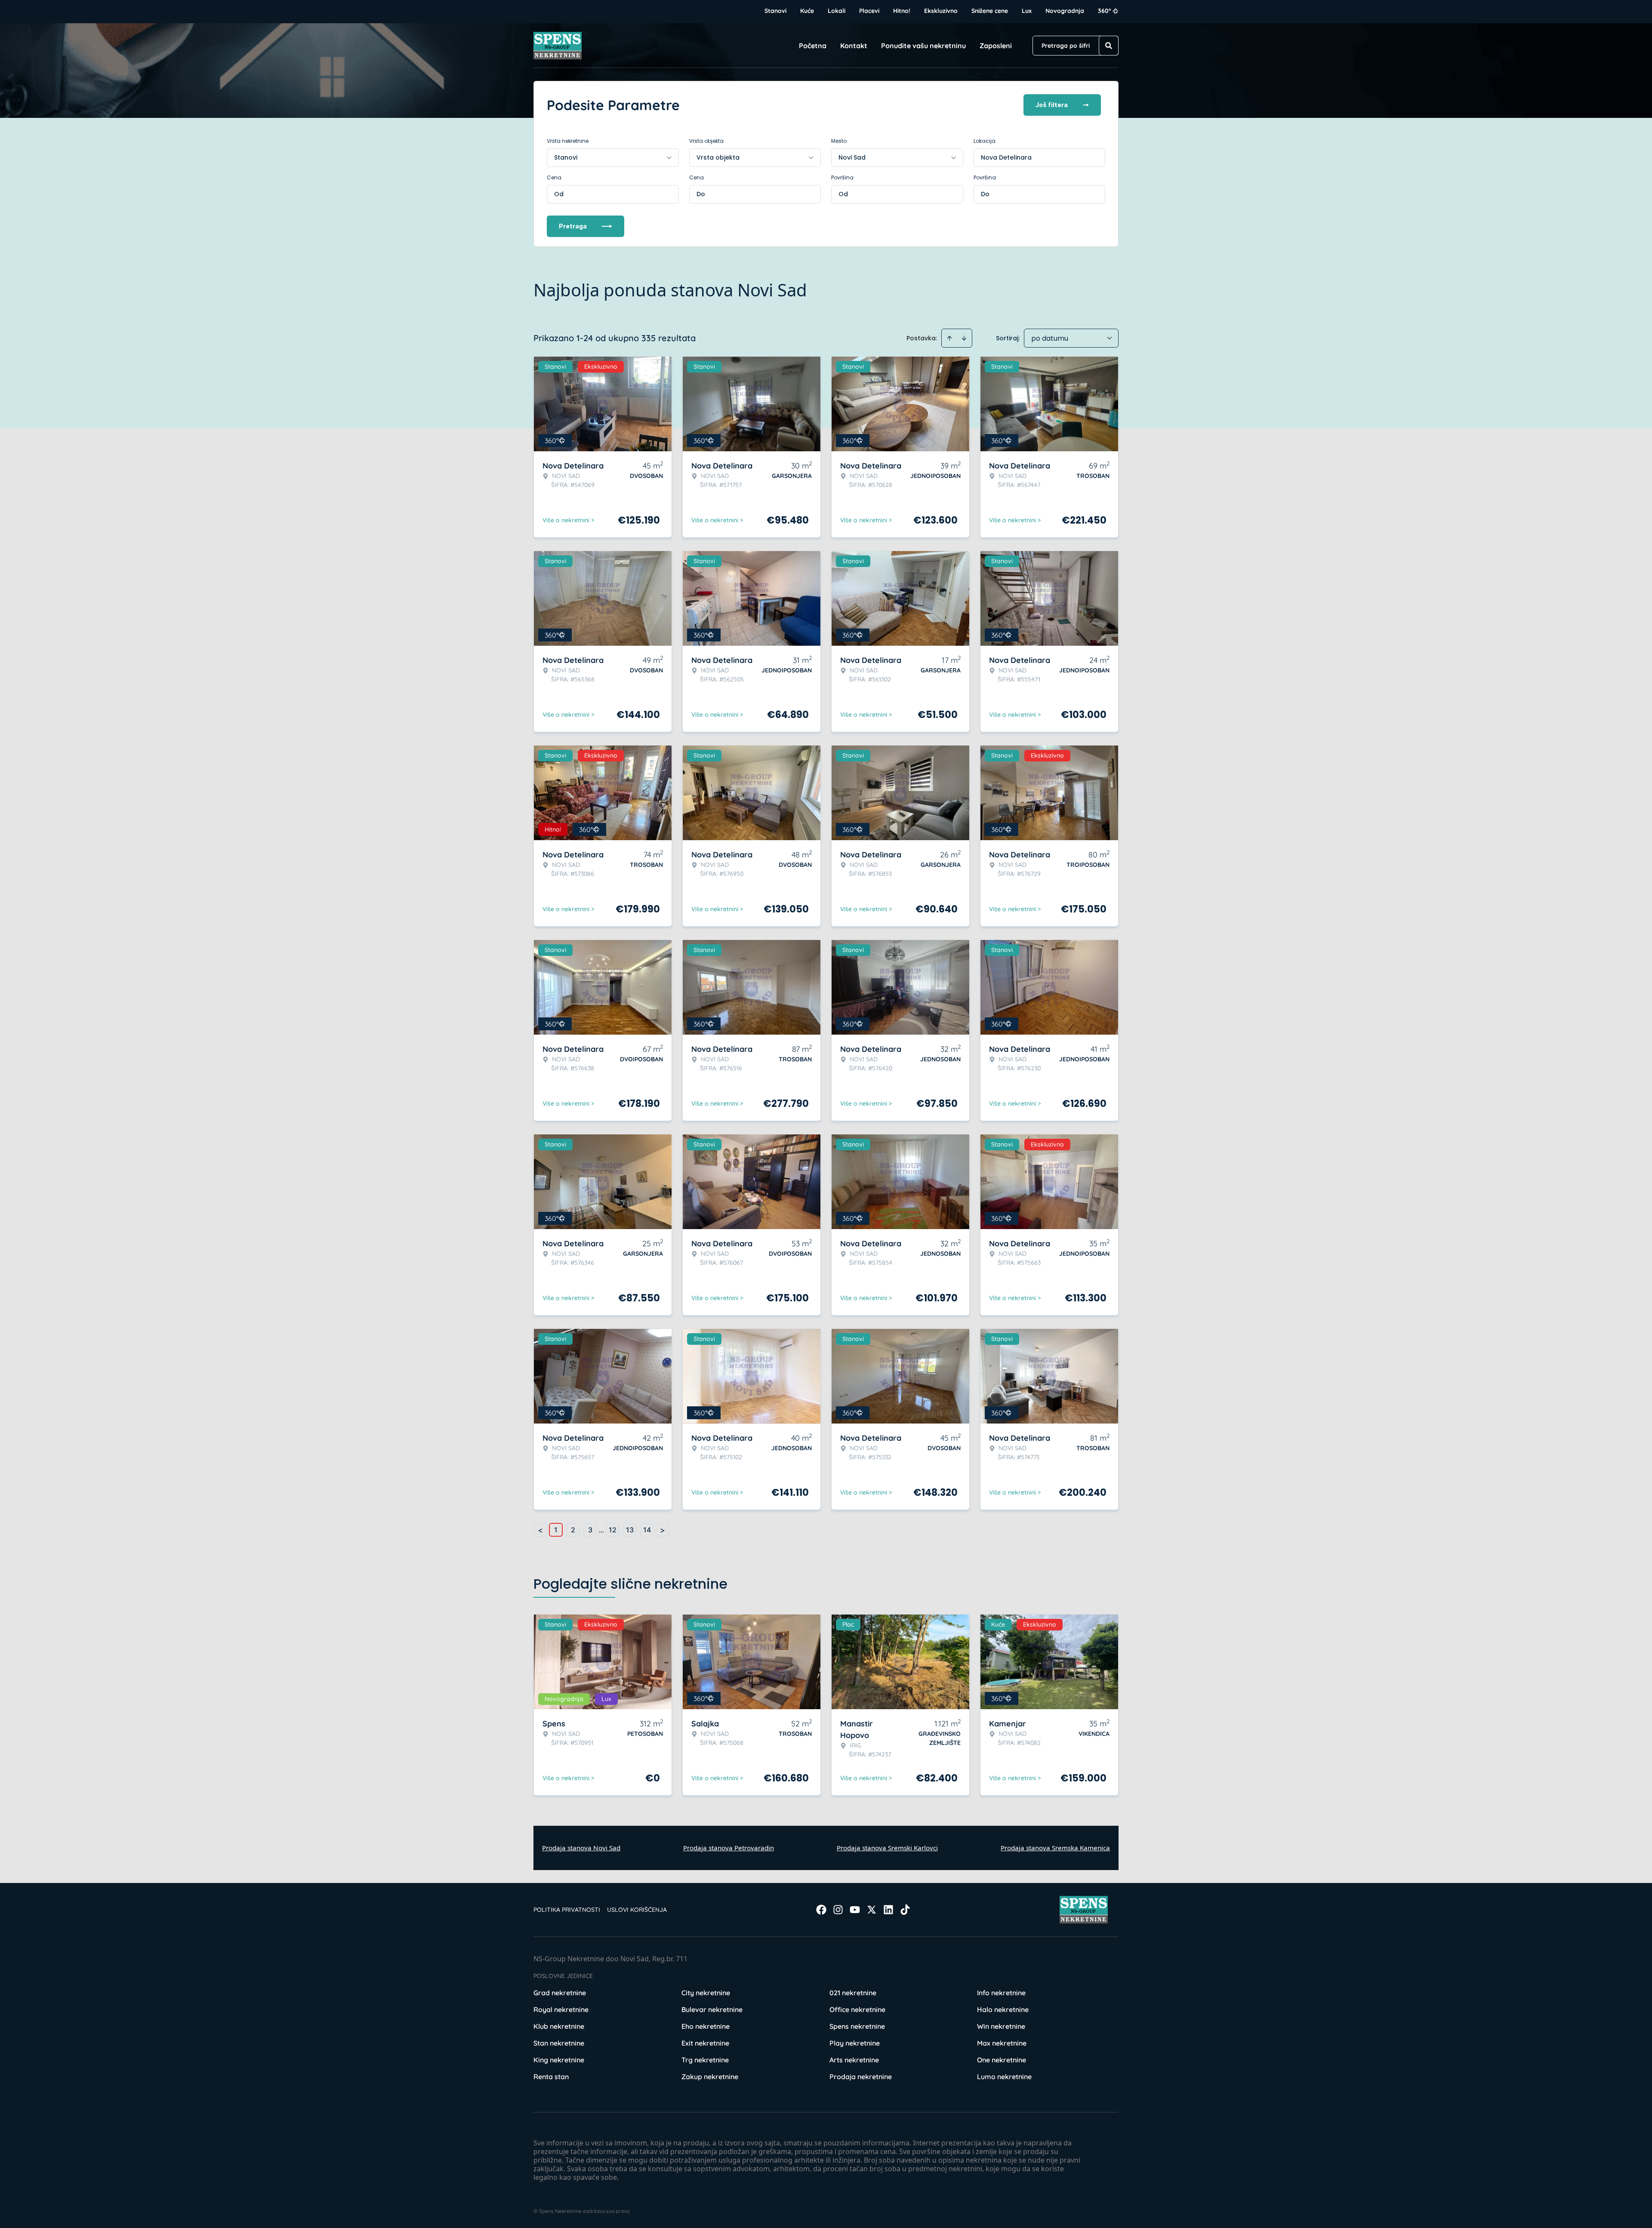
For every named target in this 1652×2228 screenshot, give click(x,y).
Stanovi (775, 11)
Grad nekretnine (560, 1993)
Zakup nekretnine (710, 2077)
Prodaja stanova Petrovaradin (729, 1848)
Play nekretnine (855, 2043)
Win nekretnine (1001, 2026)
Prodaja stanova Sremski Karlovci (887, 1848)
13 (630, 1530)
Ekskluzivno (941, 11)
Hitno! (902, 11)
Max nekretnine (1002, 2043)
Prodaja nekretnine (861, 2077)
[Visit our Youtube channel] (855, 1910)
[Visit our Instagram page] (838, 1910)
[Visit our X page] (872, 1910)
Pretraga (573, 226)
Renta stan (551, 2077)
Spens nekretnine (857, 2026)
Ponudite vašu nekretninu (923, 46)
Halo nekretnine (1003, 2009)
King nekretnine (559, 2060)
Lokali (837, 11)
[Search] (1109, 46)
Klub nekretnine (559, 2026)
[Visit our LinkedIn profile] (888, 1910)
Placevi (869, 11)
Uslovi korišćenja (637, 1910)
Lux (1027, 11)
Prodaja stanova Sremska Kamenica (1055, 1848)
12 (613, 1530)
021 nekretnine (853, 1993)
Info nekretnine (1001, 1993)
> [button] (663, 1530)
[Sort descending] (964, 338)
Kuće (807, 11)
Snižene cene (990, 11)
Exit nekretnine (705, 2043)
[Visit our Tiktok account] (905, 1910)
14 (647, 1530)
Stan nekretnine (559, 2043)
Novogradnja (1065, 11)
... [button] (601, 1530)
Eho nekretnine (706, 2026)
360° (1105, 11)
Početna (813, 46)
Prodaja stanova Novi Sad (581, 1848)
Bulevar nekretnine (712, 2009)
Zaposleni (996, 46)
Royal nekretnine (561, 2009)
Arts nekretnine (854, 2060)
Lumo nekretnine (1004, 2077)
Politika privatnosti (567, 1910)
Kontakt (854, 46)
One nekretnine (1002, 2060)
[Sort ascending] (949, 338)
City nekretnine (706, 1993)
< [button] (540, 1530)
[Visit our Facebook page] (821, 1910)
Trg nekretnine (705, 2060)
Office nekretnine (857, 2009)
